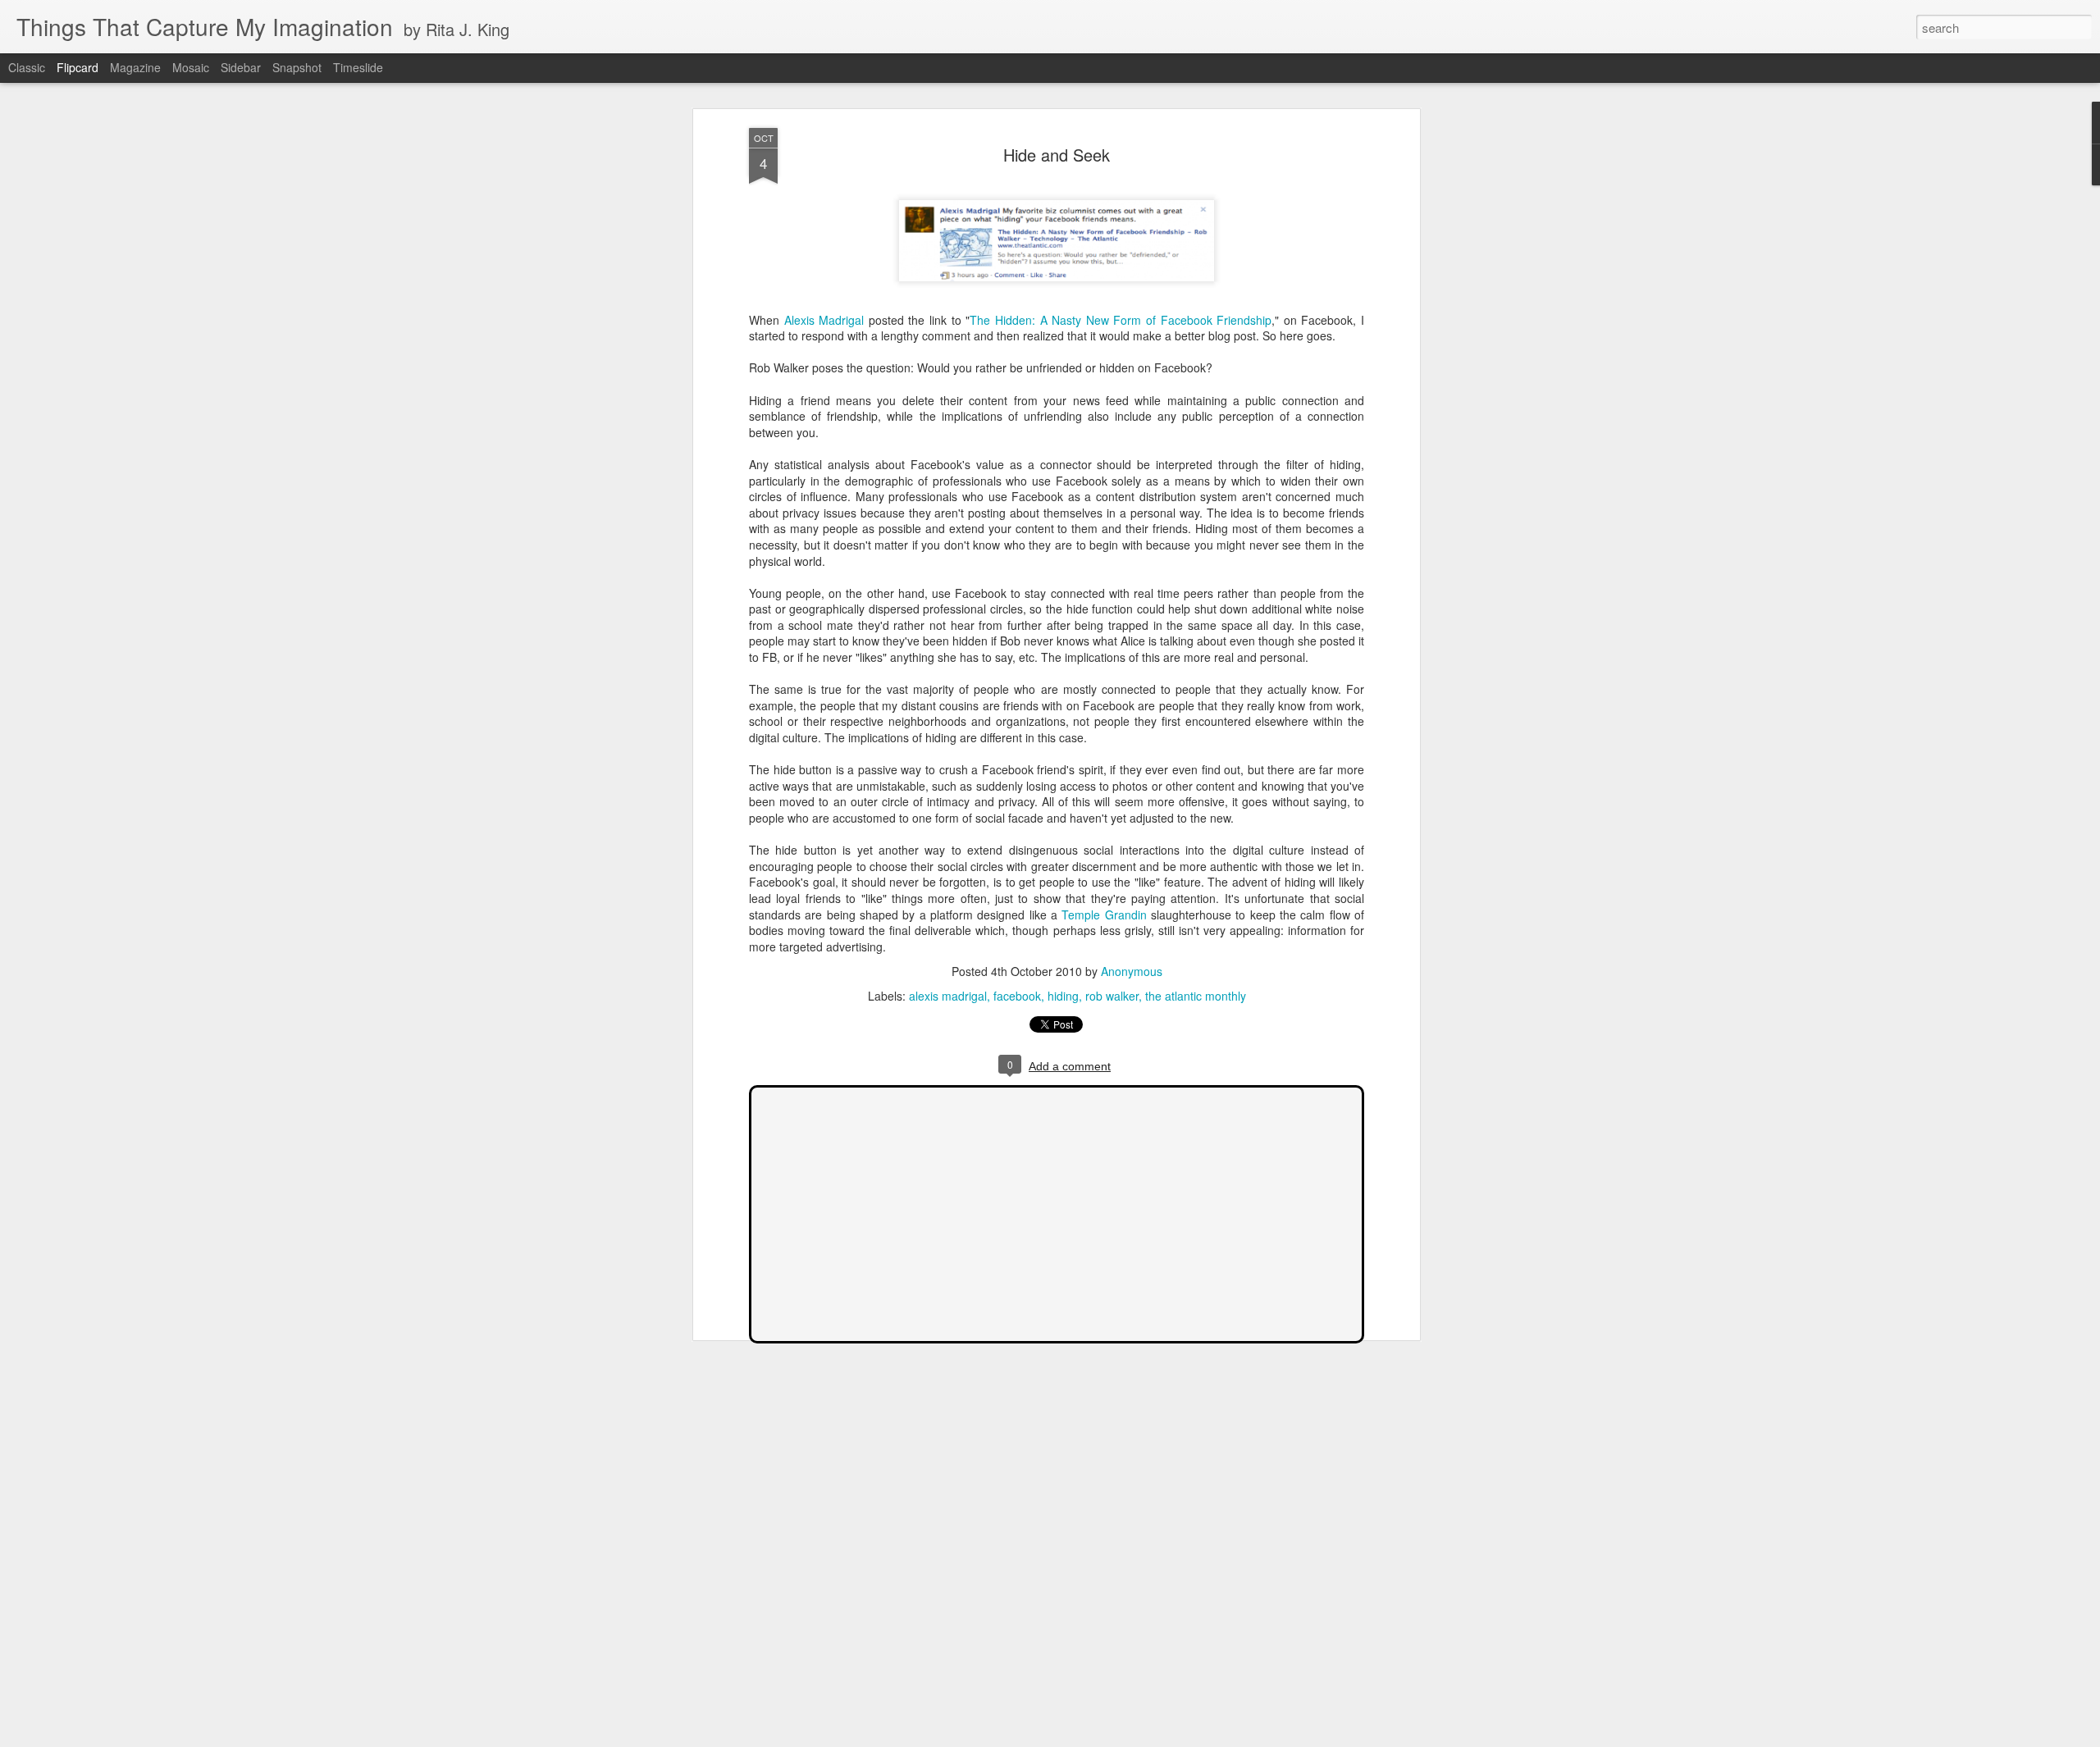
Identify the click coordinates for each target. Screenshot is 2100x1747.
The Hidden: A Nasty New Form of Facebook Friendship (1121, 320)
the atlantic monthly (1196, 996)
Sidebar (241, 67)
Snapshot (297, 67)
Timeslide (358, 67)
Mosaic (191, 67)
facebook (1017, 996)
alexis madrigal (948, 996)
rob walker (1112, 996)
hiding (1063, 996)
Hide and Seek (1057, 155)
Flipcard (78, 67)
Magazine (135, 67)
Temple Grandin (1104, 915)
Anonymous (1132, 971)
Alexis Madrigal (824, 320)
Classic (27, 67)
